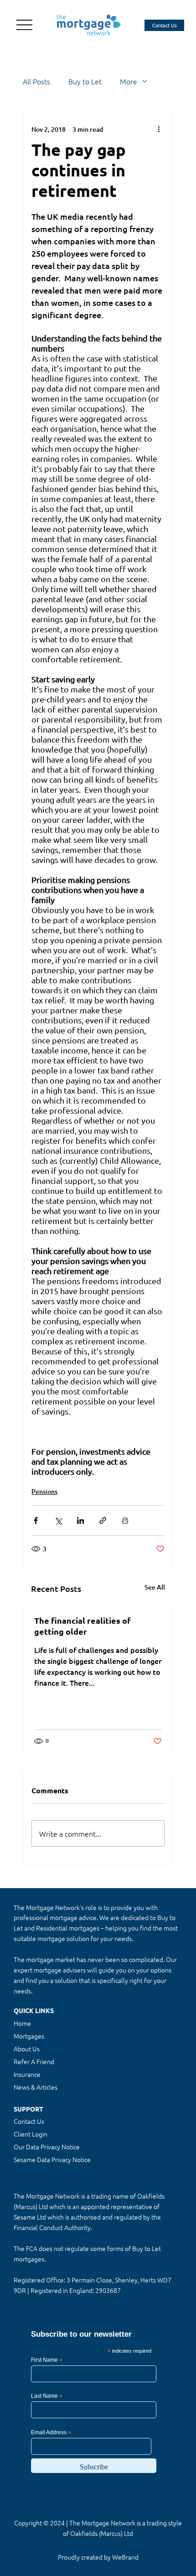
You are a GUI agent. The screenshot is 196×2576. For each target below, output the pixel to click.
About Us (27, 2049)
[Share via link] (103, 1520)
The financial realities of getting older (83, 1626)
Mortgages (29, 2036)
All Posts (36, 81)
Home (22, 2023)
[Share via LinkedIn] (80, 1520)
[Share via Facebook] (36, 1520)
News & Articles (36, 2087)
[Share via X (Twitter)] (58, 1520)
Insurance (27, 2074)
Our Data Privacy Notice (47, 2147)
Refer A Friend (34, 2061)
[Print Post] (125, 1520)
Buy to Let (85, 81)
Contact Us (29, 2121)
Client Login (31, 2134)
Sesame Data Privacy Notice (52, 2159)
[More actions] (159, 129)
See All (155, 1587)
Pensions (44, 1491)
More (129, 81)
